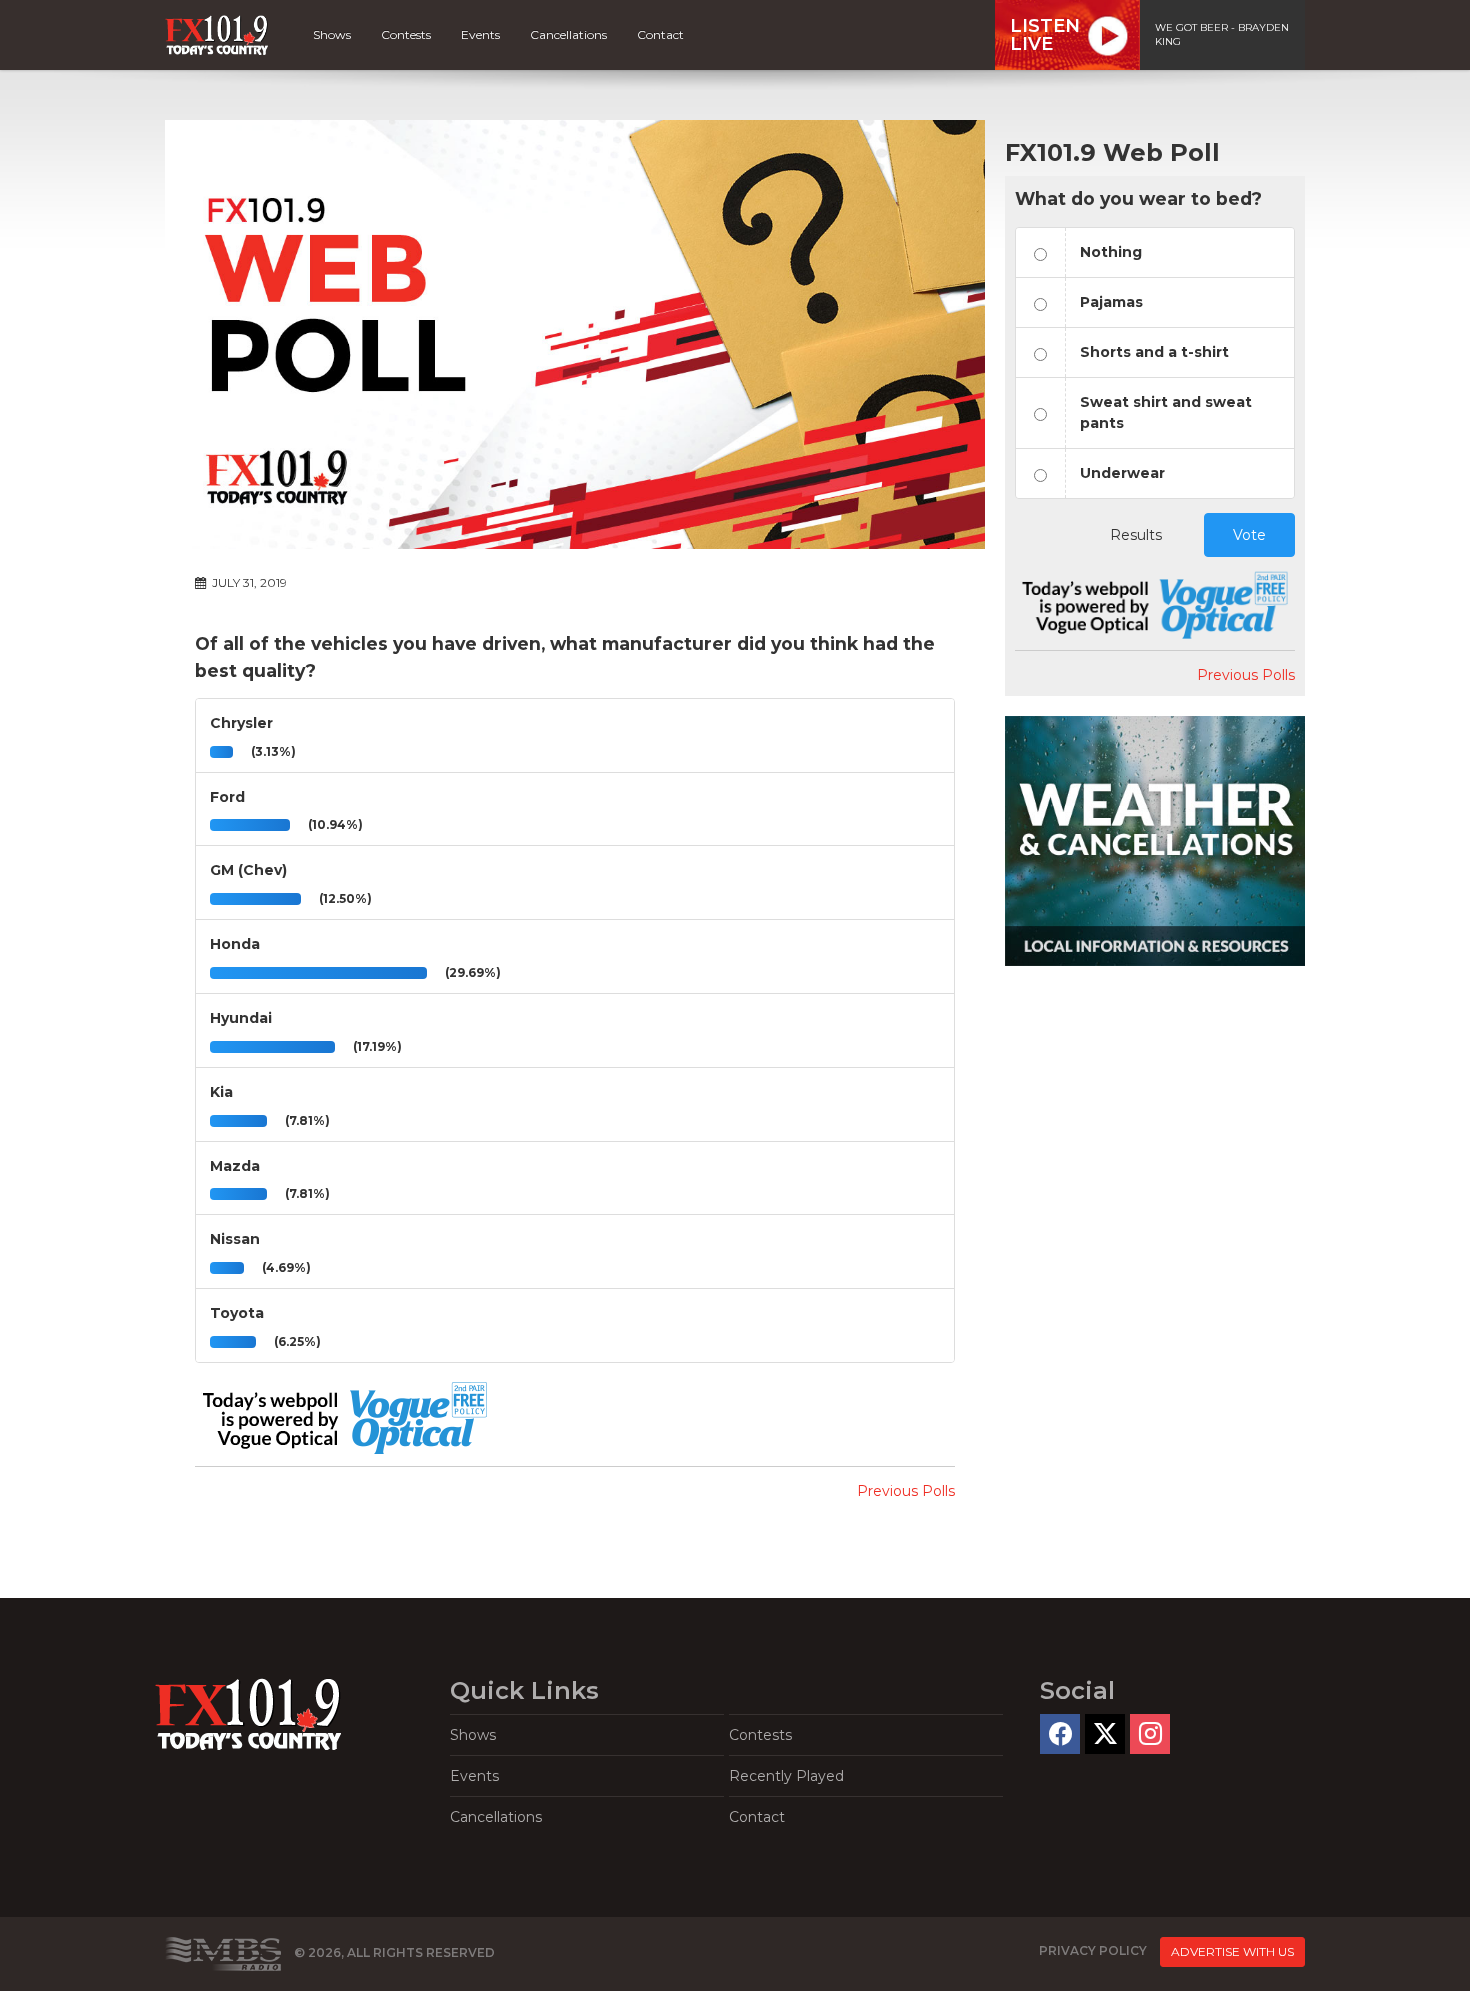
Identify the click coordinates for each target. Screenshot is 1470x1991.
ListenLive (1045, 35)
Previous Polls (906, 1491)
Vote (1249, 535)
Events (480, 34)
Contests (406, 34)
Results (1136, 535)
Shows (332, 34)
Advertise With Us (1232, 1951)
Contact (660, 34)
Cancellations (568, 34)
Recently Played (786, 1776)
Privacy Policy (1093, 1951)
